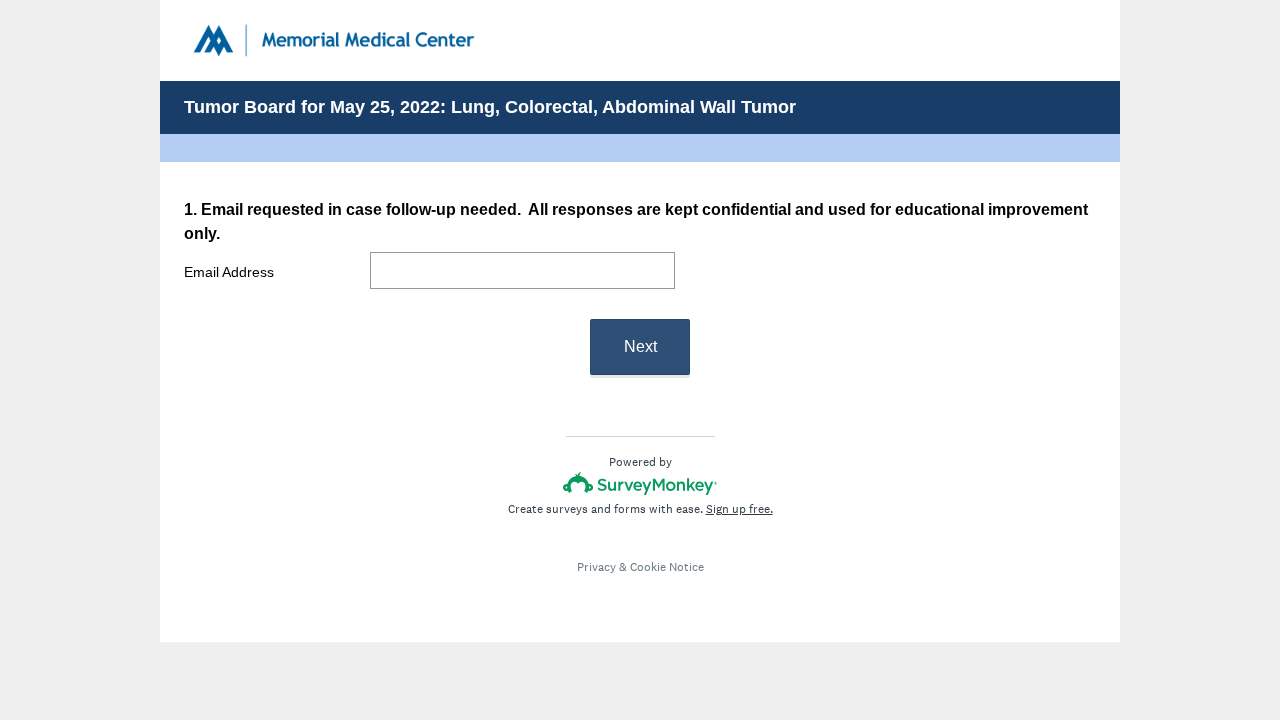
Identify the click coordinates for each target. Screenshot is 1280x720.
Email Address (229, 272)
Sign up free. (739, 509)
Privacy (596, 567)
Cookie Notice (667, 567)
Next (640, 346)
